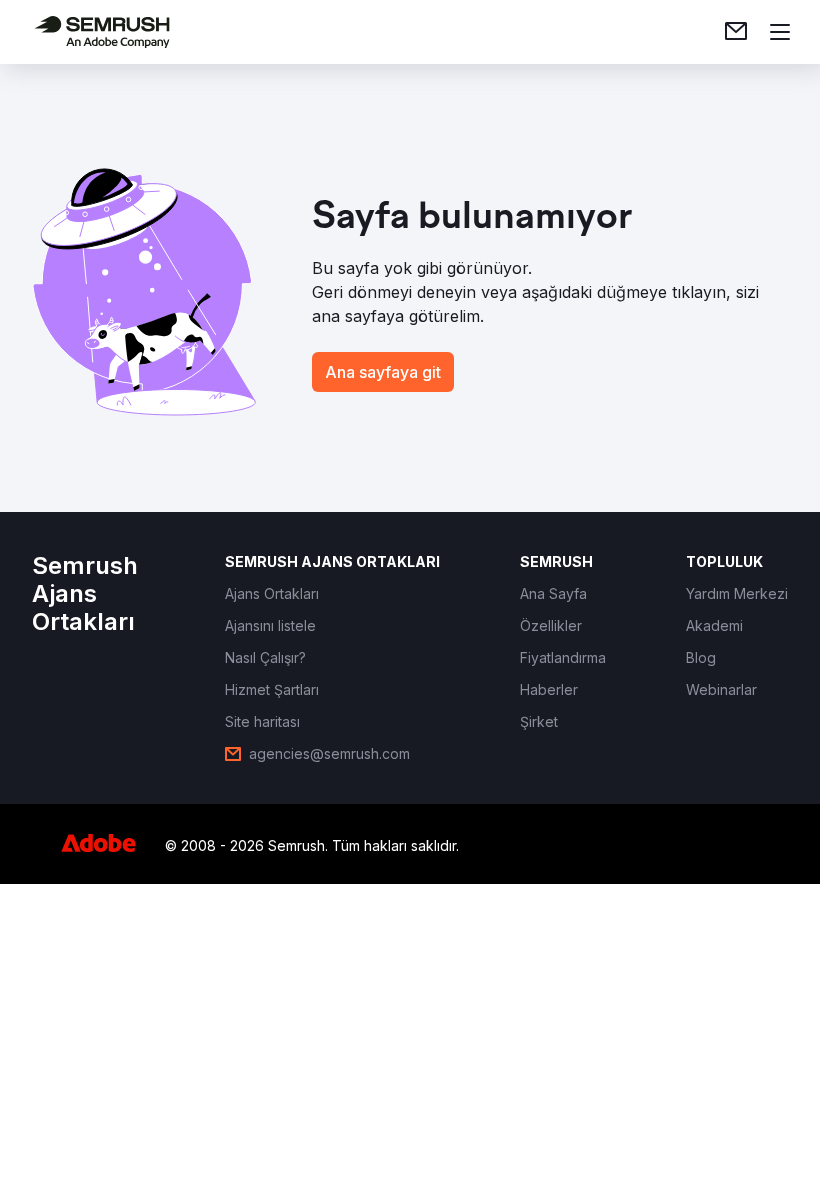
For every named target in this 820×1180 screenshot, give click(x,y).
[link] (736, 32)
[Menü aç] (780, 32)
